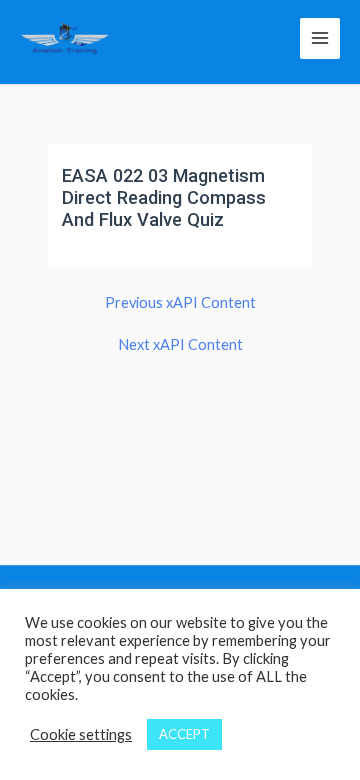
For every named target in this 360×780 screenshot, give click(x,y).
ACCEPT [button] (184, 734)
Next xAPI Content (180, 345)
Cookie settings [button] (81, 734)
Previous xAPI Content (180, 303)
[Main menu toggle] (320, 38)
